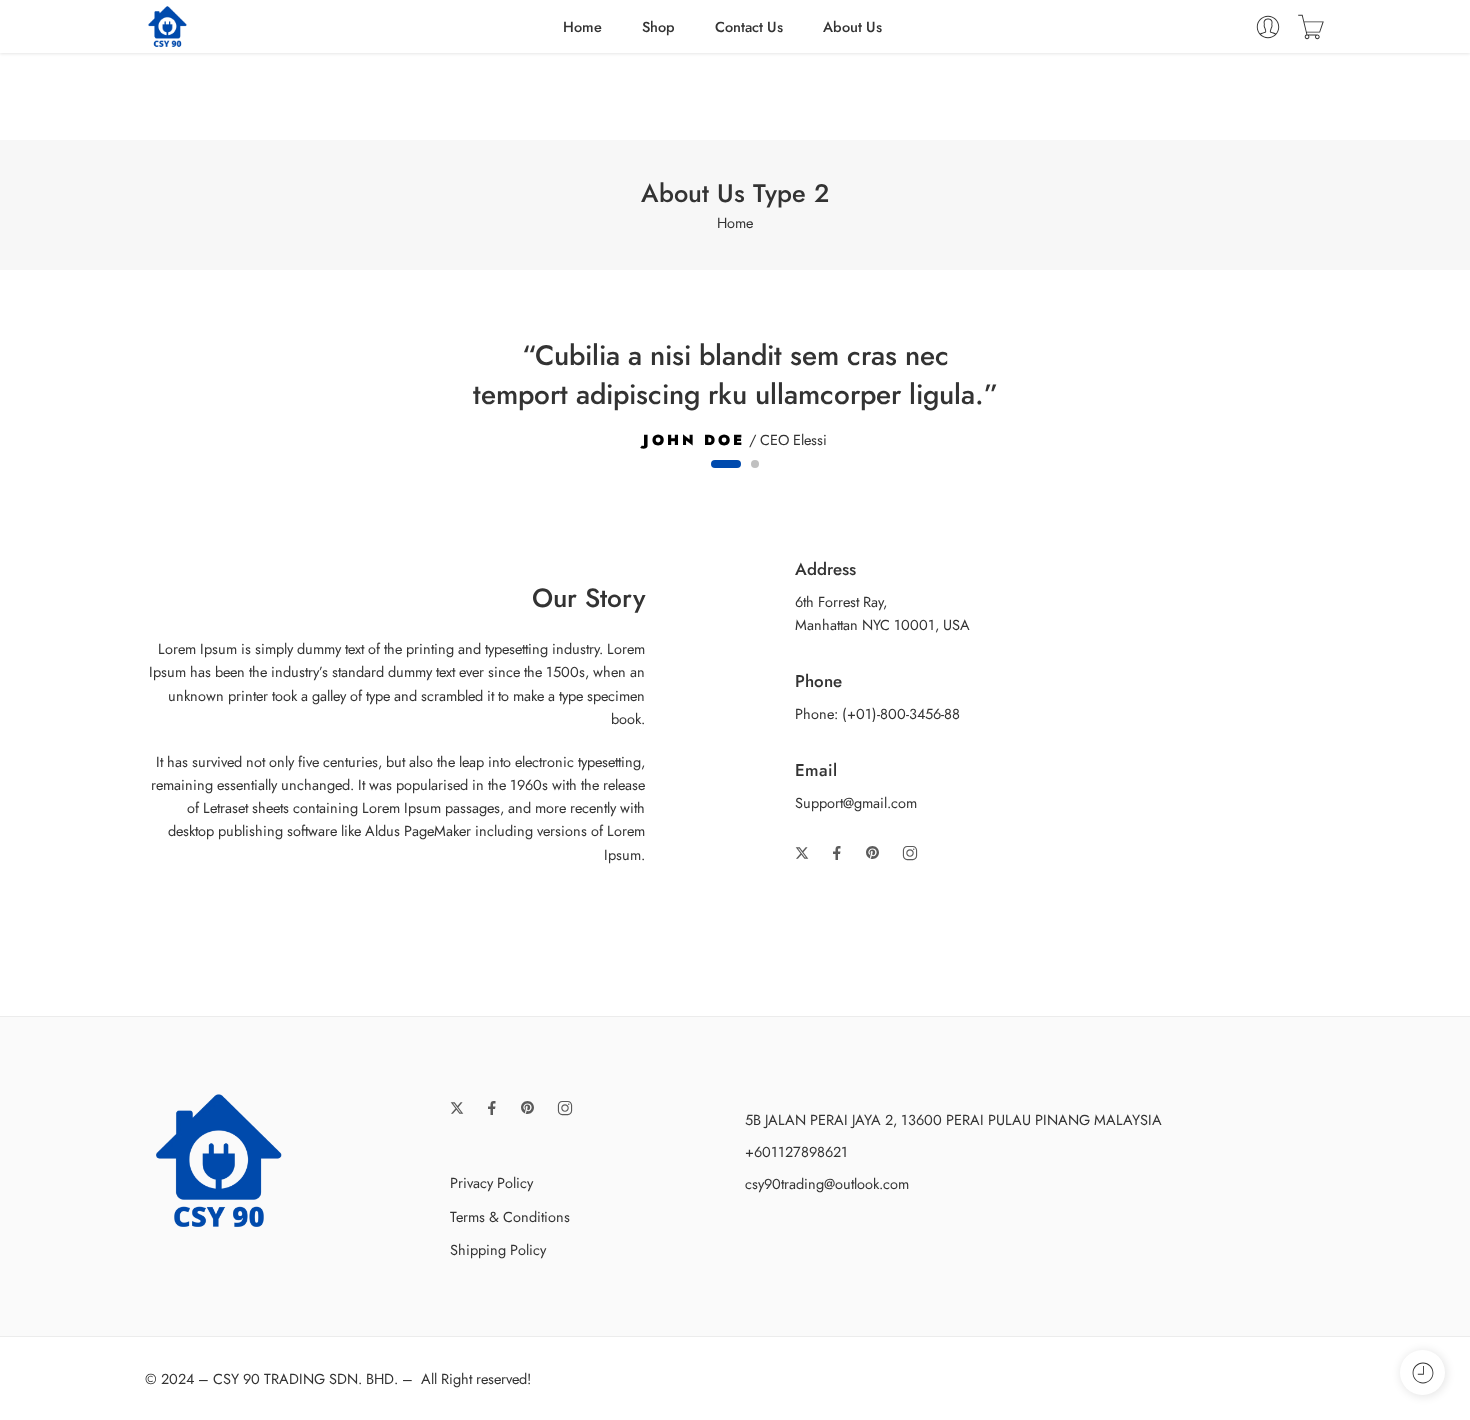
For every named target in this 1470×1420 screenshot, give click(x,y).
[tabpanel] (735, 390)
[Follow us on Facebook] (837, 853)
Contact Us (749, 26)
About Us (852, 26)
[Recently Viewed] (1422, 1372)
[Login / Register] (1268, 27)
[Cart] (1311, 27)
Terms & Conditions (510, 1216)
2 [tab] (755, 481)
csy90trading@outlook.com (827, 1183)
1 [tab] (726, 481)
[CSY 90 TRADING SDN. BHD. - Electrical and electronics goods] (167, 26)
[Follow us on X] (802, 853)
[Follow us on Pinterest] (873, 853)
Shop (658, 26)
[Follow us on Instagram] (910, 853)
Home (582, 26)
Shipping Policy (498, 1249)
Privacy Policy (491, 1182)
